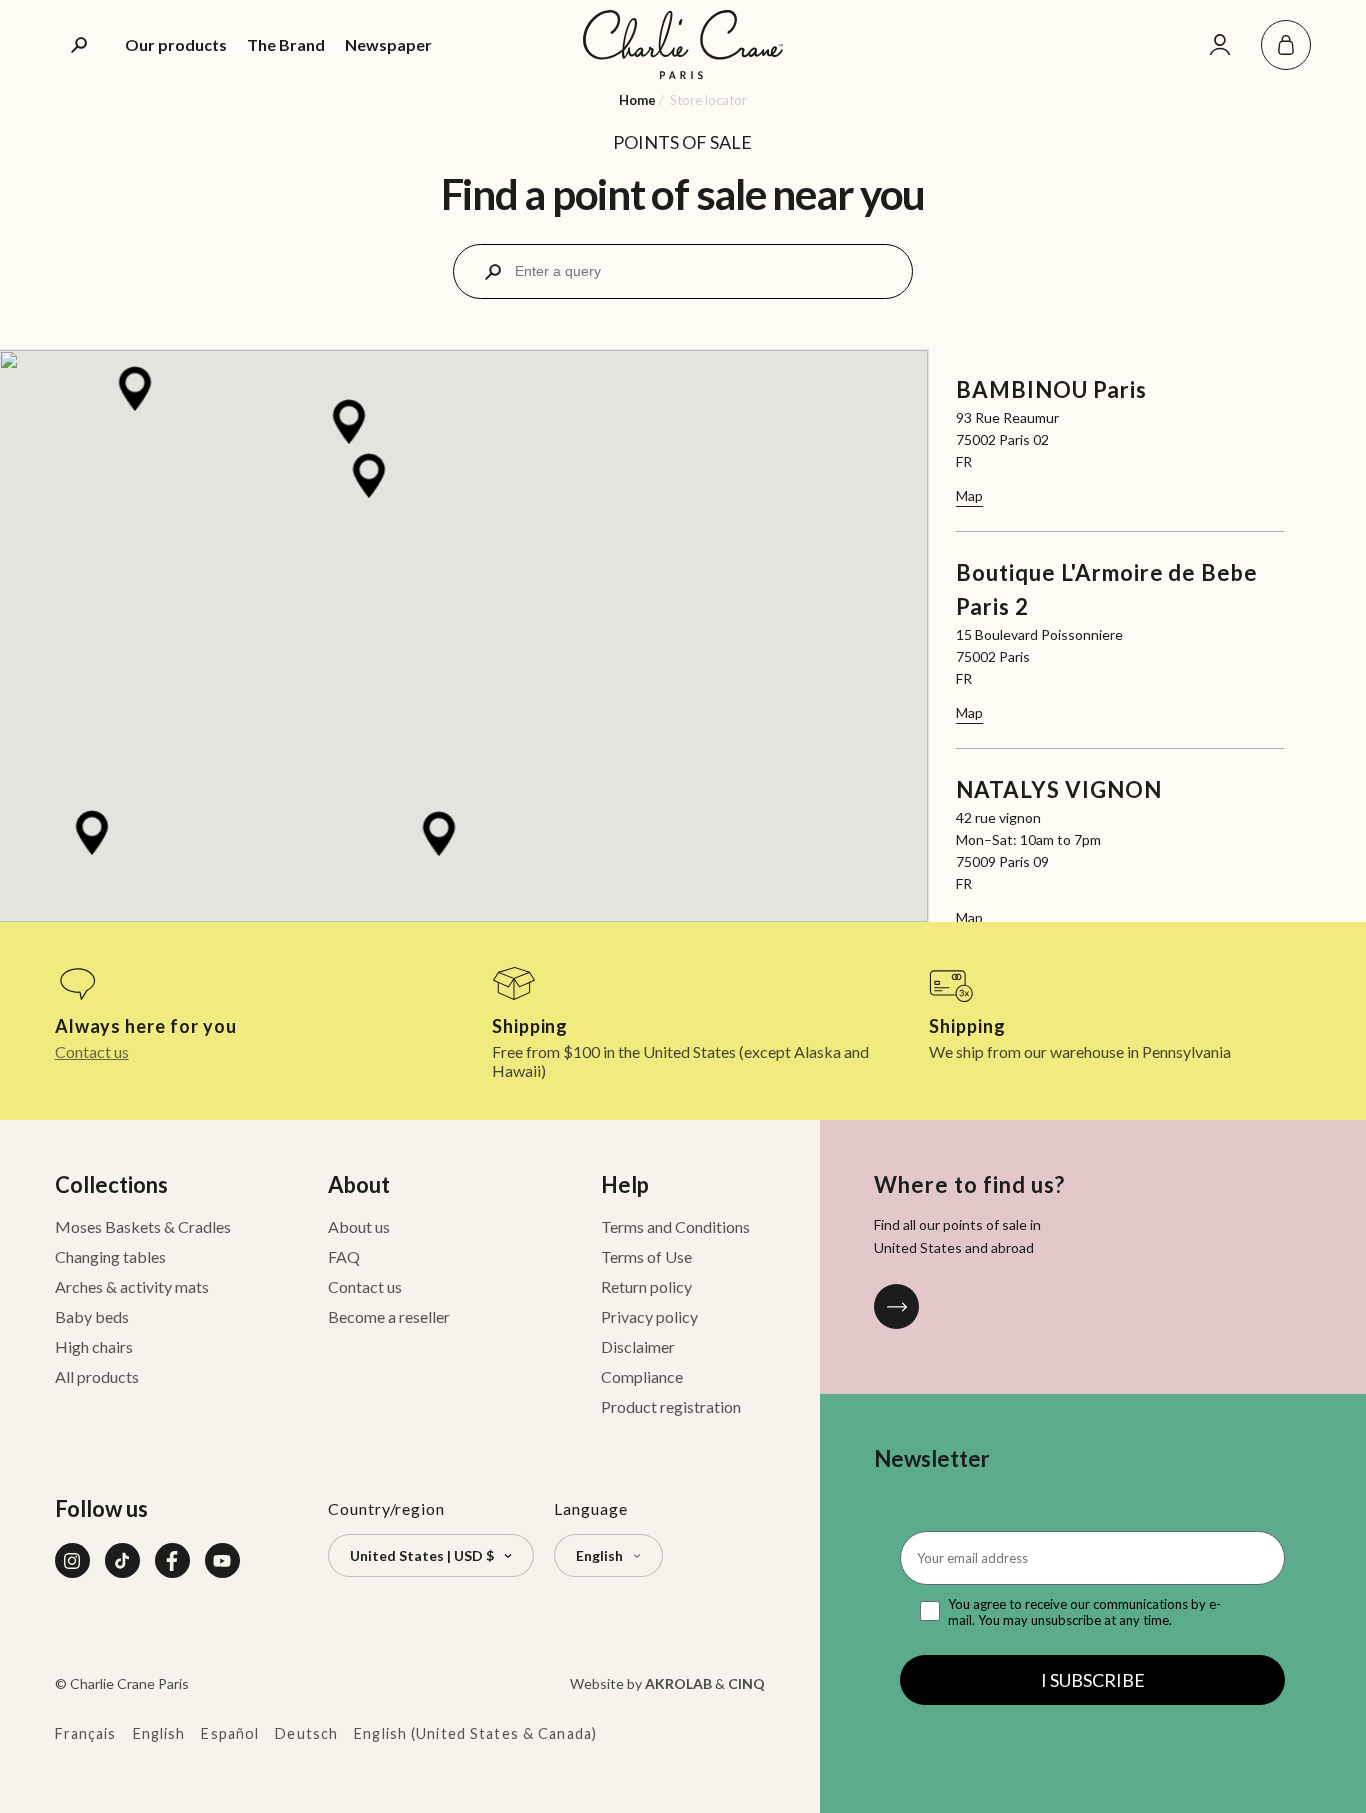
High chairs (94, 1346)
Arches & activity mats (132, 1286)
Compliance (642, 1376)
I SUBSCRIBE (1093, 1680)
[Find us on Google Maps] (896, 1306)
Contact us (92, 1051)
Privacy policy (649, 1316)
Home (637, 100)
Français (86, 1733)
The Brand (286, 44)
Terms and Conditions (675, 1226)
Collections (111, 1184)
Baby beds (92, 1316)
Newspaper (388, 44)
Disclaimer (638, 1346)
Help (625, 1184)
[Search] (80, 45)
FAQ (344, 1256)
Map (969, 495)
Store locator (708, 100)
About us (359, 1226)
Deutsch (306, 1733)
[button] (1286, 45)
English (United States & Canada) (475, 1733)
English (159, 1733)
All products (97, 1376)
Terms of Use (646, 1256)
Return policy (646, 1286)
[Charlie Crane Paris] (683, 44)
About (359, 1184)
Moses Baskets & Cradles (143, 1226)
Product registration (671, 1406)
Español (230, 1733)
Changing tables (110, 1256)
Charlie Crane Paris (129, 1683)
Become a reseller (389, 1316)
